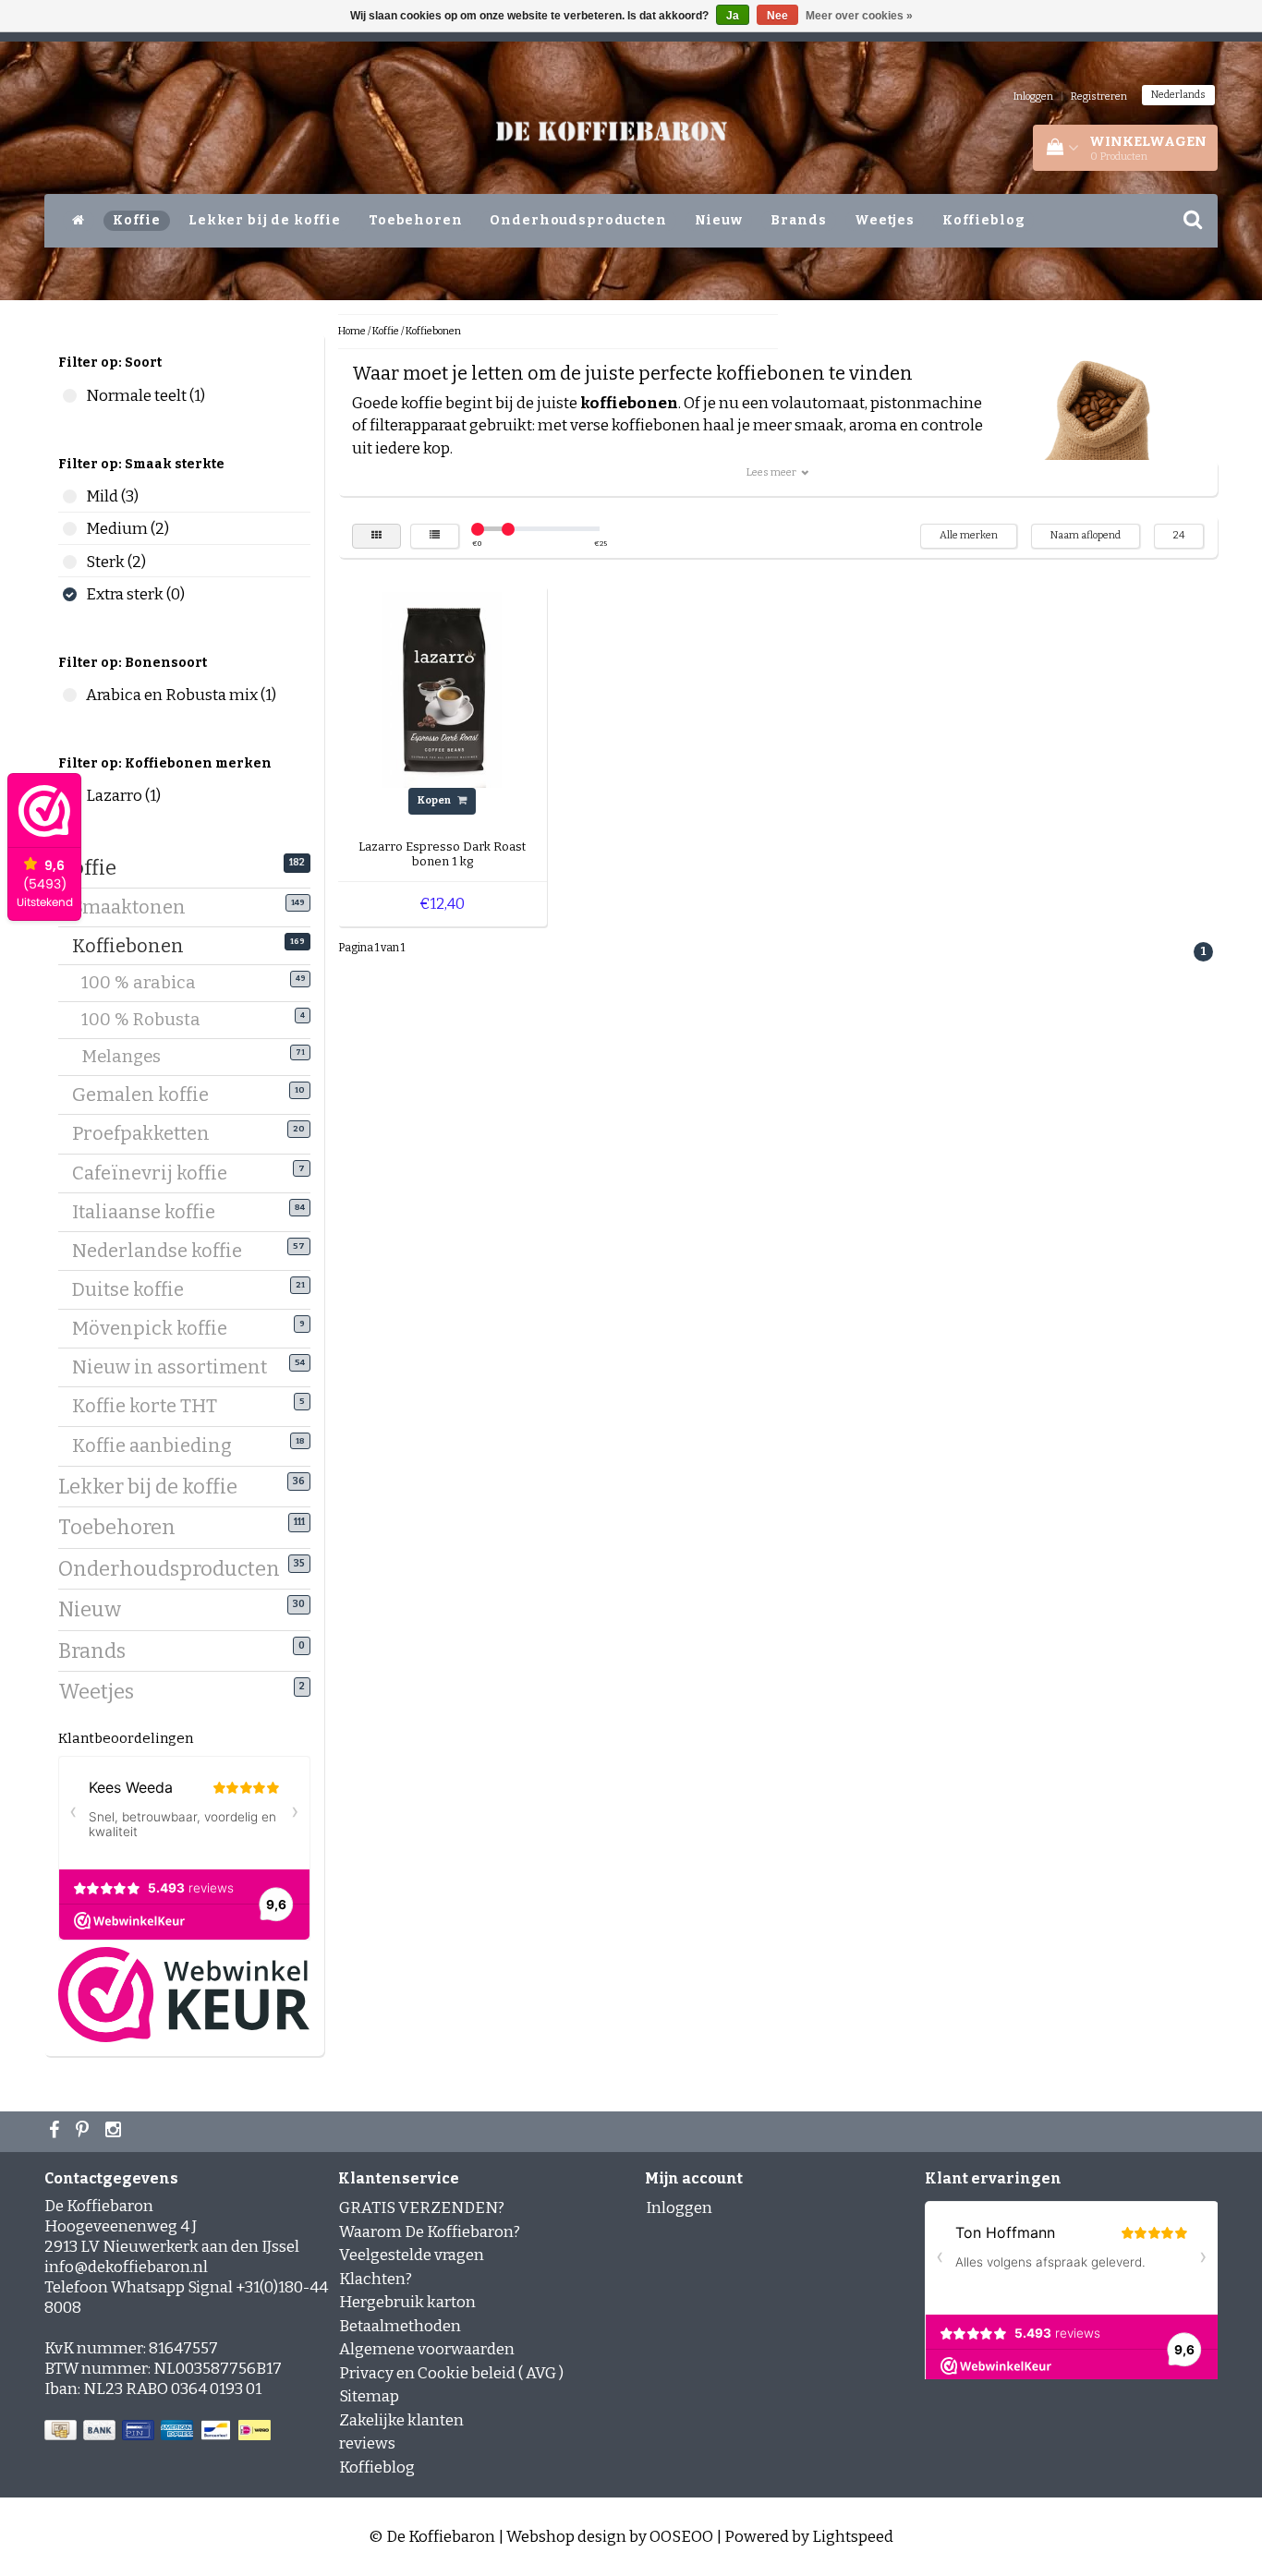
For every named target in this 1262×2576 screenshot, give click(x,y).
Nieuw (719, 220)
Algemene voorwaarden (427, 2349)
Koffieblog (984, 220)
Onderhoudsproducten (578, 220)
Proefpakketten (148, 1133)
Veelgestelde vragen (412, 2255)
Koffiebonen (135, 946)
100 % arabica (150, 983)
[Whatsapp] (85, 2132)
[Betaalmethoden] (159, 2431)
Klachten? (376, 2279)
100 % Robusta (152, 1020)
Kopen (435, 800)
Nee (777, 16)
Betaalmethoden (400, 2326)
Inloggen (1033, 97)
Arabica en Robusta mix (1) (70, 695)
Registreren (1099, 97)
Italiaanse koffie (151, 1212)
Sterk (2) (70, 562)
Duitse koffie (135, 1289)
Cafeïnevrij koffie (157, 1173)
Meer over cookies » (859, 16)
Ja (733, 16)
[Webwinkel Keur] (184, 1994)
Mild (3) (70, 496)
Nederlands (1178, 95)
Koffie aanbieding (159, 1445)
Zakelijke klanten (401, 2420)
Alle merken (969, 535)
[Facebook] (56, 2132)
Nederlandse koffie (164, 1251)
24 (1179, 535)
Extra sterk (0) (70, 594)
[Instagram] (115, 2132)
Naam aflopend (1086, 535)
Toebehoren (416, 220)
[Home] (79, 221)
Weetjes (885, 220)
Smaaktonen (136, 907)
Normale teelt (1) (70, 396)
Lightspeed (853, 2537)
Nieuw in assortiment (176, 1367)
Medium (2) (70, 529)
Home (352, 331)
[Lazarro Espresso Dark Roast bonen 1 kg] (443, 689)
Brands (799, 220)
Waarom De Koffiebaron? (430, 2232)
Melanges (133, 1057)
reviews (367, 2443)
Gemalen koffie (147, 1094)
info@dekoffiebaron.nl (126, 2267)
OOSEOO (681, 2537)
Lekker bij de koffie (265, 220)
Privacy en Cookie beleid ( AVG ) (451, 2373)
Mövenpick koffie (157, 1328)
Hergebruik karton (407, 2302)
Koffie (137, 220)
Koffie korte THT (152, 1406)
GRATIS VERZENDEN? (422, 2208)
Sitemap (369, 2396)
